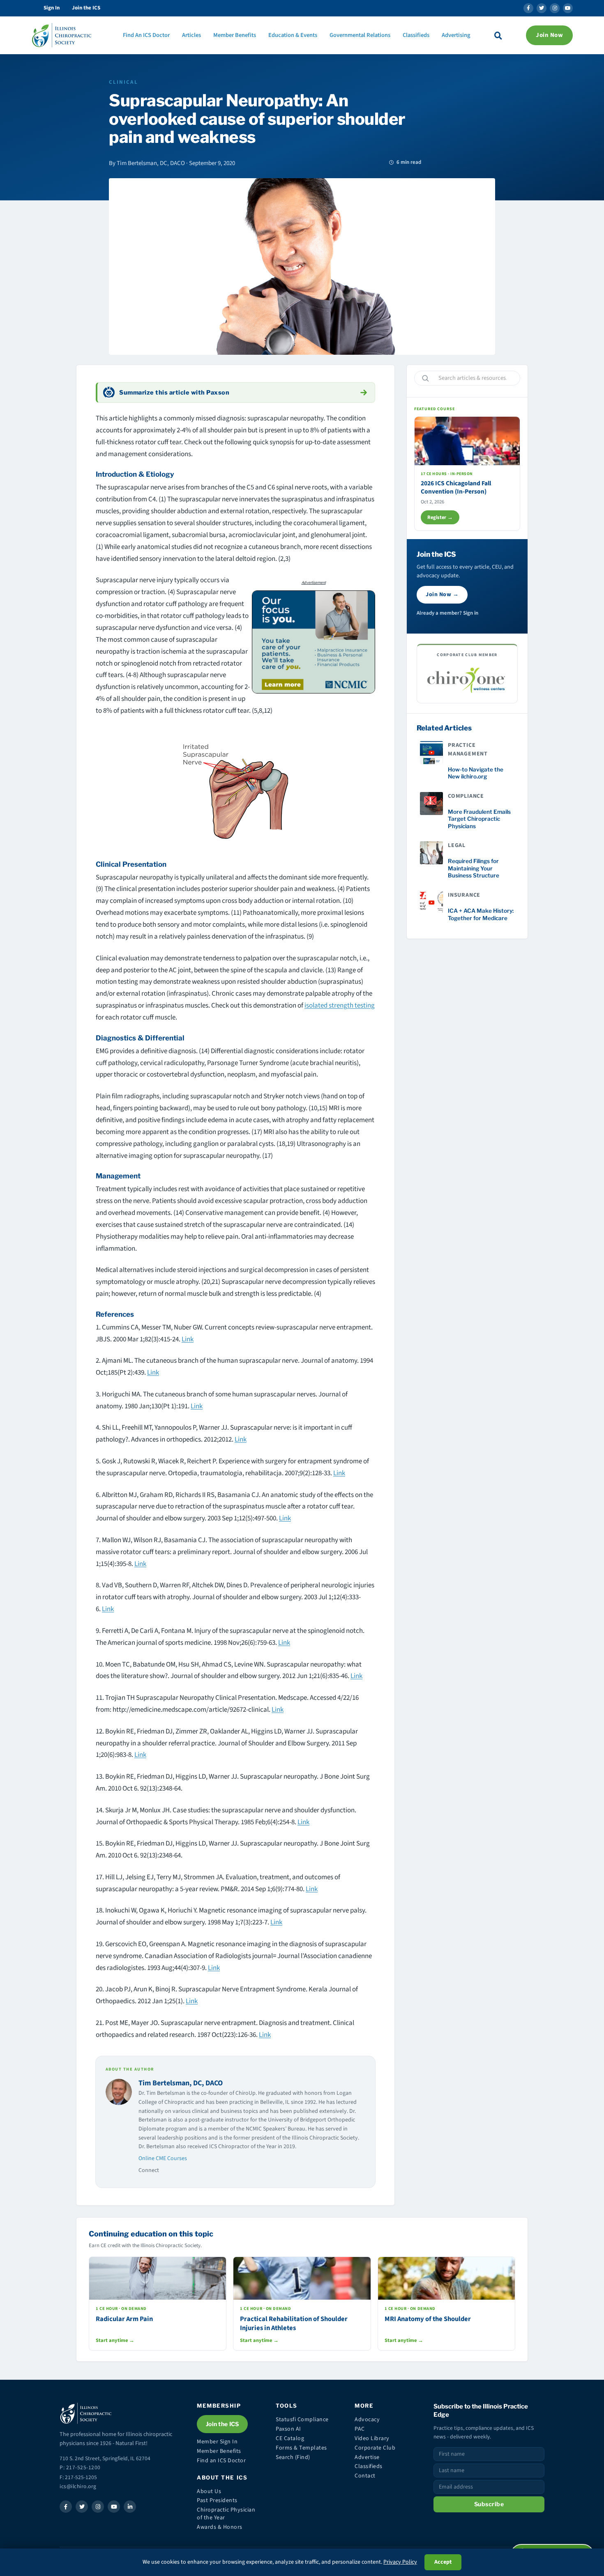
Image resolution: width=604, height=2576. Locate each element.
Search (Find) (293, 2457)
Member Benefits (235, 35)
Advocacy (367, 2420)
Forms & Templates (301, 2448)
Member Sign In (217, 2442)
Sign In (52, 8)
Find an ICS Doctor (221, 2461)
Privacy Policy (400, 2562)
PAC (360, 2429)
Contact (365, 2476)
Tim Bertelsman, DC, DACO (181, 2083)
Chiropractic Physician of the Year (226, 2514)
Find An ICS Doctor (146, 35)
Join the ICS (86, 8)
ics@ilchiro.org (78, 2486)
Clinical (123, 82)
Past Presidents (217, 2500)
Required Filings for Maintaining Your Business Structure (474, 868)
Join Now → (442, 595)
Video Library (372, 2438)
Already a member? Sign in (447, 613)
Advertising (456, 35)
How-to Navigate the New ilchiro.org (476, 773)
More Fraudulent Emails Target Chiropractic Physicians (479, 819)
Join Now (549, 35)
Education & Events (293, 35)
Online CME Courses (163, 2158)
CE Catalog (290, 2438)
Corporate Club (375, 2448)
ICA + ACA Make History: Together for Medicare (481, 914)
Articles (191, 35)
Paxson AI (288, 2429)
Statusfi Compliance (302, 2420)
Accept (443, 2562)
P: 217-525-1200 (80, 2467)
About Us (209, 2491)
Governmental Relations (360, 35)
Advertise (367, 2457)
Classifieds (416, 35)
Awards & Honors (220, 2527)
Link (188, 1339)
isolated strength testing (340, 1006)
